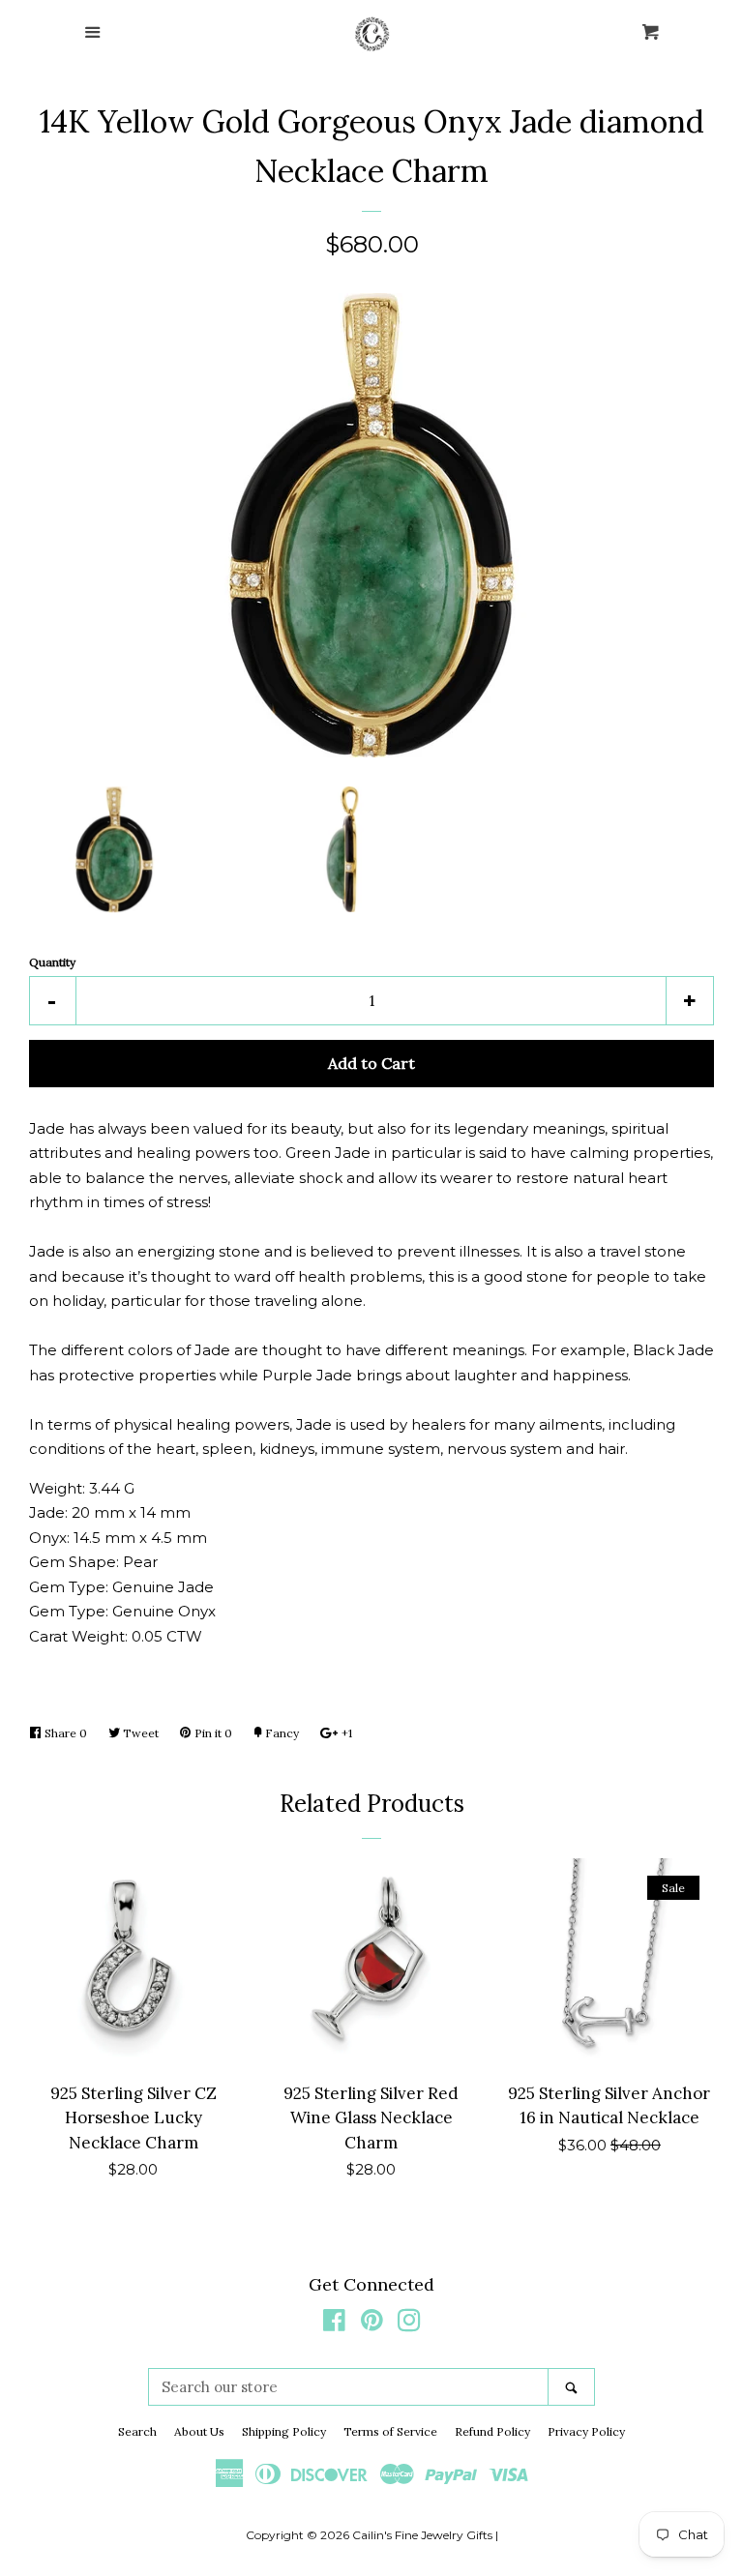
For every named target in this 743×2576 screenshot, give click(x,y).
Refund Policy (492, 2431)
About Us (199, 2431)
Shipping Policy (284, 2431)
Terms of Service (390, 2431)
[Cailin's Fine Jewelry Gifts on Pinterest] (372, 2324)
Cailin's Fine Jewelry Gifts (422, 2535)
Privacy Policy (586, 2431)
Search (137, 2431)
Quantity (52, 962)
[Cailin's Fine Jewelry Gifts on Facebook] (334, 2324)
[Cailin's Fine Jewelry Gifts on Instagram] (409, 2324)
